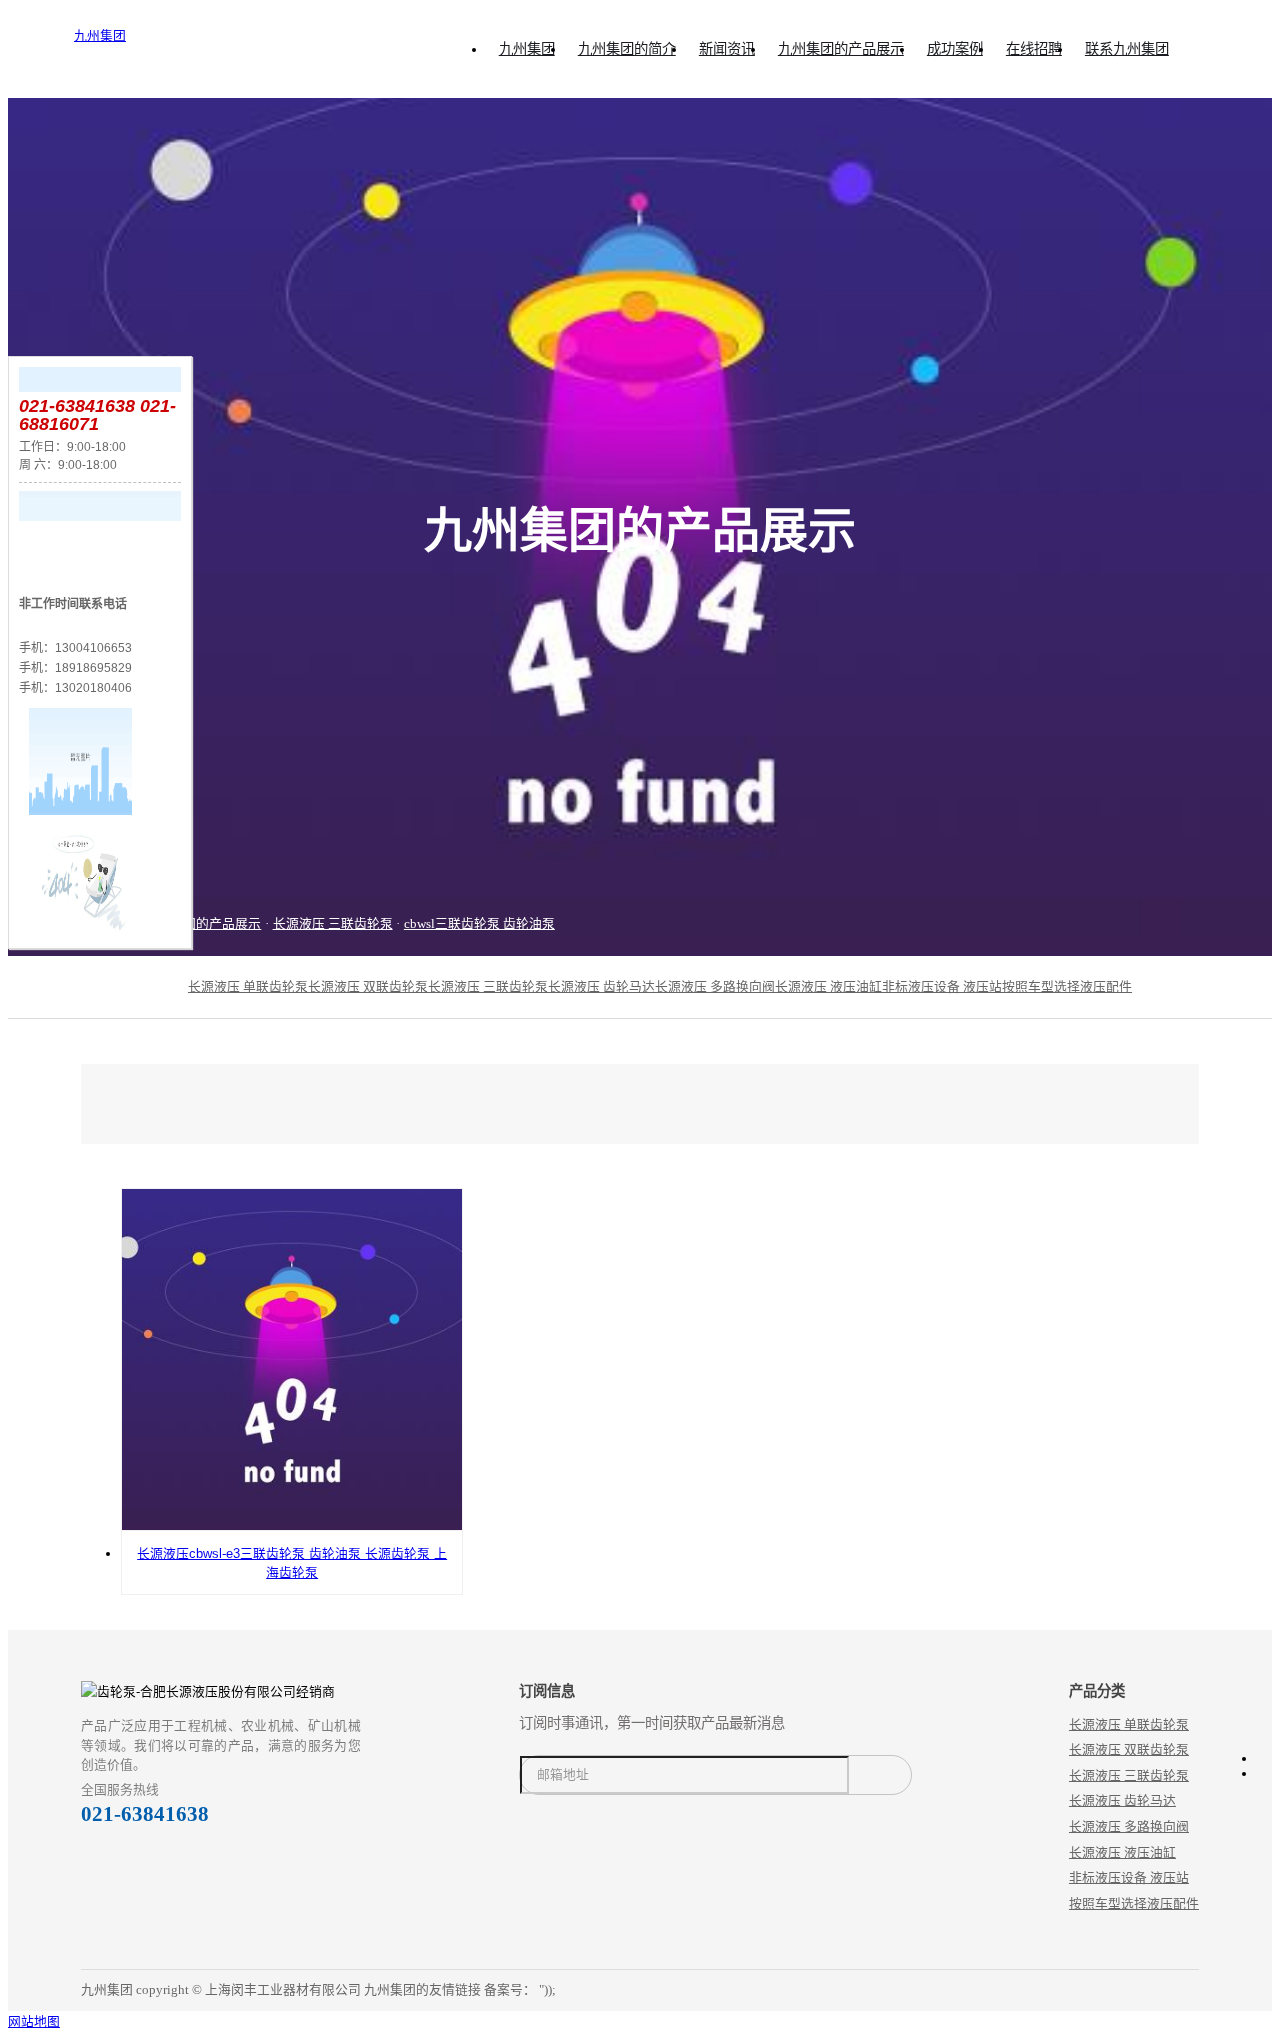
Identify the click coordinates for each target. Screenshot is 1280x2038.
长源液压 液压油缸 (828, 987)
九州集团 (100, 35)
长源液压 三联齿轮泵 (333, 924)
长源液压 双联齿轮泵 (368, 987)
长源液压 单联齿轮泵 (248, 987)
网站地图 (34, 2021)
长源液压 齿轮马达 (601, 987)
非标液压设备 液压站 (942, 987)
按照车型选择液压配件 (1067, 987)
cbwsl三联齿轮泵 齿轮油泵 (479, 924)
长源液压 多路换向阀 (715, 987)
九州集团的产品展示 (202, 924)
